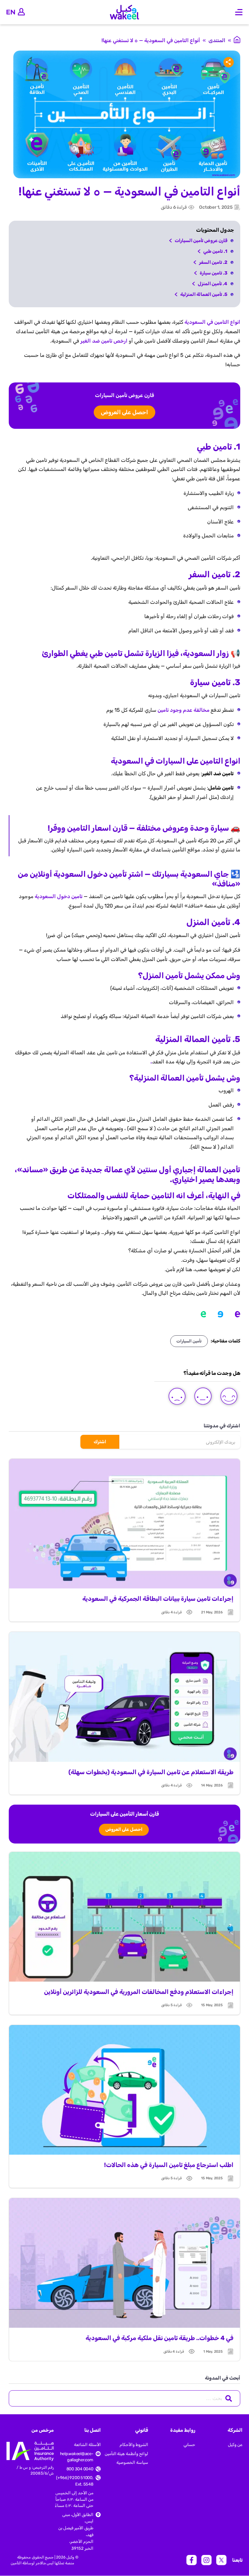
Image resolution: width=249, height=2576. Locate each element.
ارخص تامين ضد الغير (105, 341)
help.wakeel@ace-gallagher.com (77, 2457)
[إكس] (221, 2560)
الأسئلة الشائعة (87, 2445)
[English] (11, 12)
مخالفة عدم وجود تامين (184, 710)
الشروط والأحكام (134, 2445)
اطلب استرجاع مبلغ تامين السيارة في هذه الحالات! (169, 2165)
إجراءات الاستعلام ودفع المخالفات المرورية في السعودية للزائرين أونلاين (139, 1992)
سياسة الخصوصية (132, 2462)
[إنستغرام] (207, 2560)
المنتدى (217, 40)
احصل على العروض (125, 412)
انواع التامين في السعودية (212, 322)
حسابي (189, 2445)
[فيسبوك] (192, 2560)
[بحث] (229, 2398)
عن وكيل (235, 2445)
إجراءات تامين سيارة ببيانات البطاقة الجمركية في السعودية (158, 1599)
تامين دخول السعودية (59, 896)
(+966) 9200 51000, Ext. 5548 (75, 2481)
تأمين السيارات (189, 1341)
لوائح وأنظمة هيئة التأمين (126, 2454)
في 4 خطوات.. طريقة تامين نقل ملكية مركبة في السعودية (160, 2338)
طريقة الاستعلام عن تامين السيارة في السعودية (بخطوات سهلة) (151, 1772)
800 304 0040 (80, 2469)
